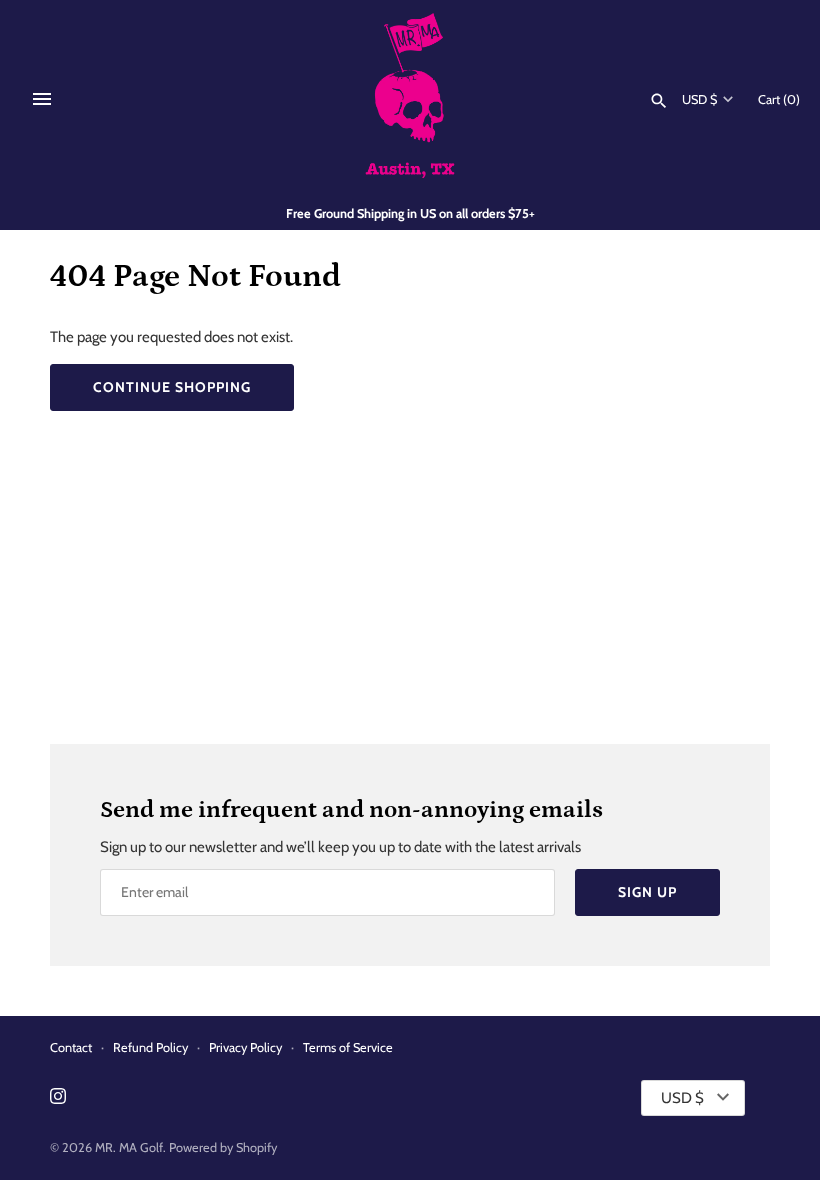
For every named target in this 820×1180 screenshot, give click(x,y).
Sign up (647, 892)
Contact (71, 1047)
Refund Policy (150, 1047)
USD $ (699, 99)
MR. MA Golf (129, 1147)
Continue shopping (172, 387)
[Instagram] (58, 1098)
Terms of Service (348, 1047)
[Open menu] (42, 99)
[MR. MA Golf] (410, 99)
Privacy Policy (245, 1047)
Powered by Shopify (223, 1147)
